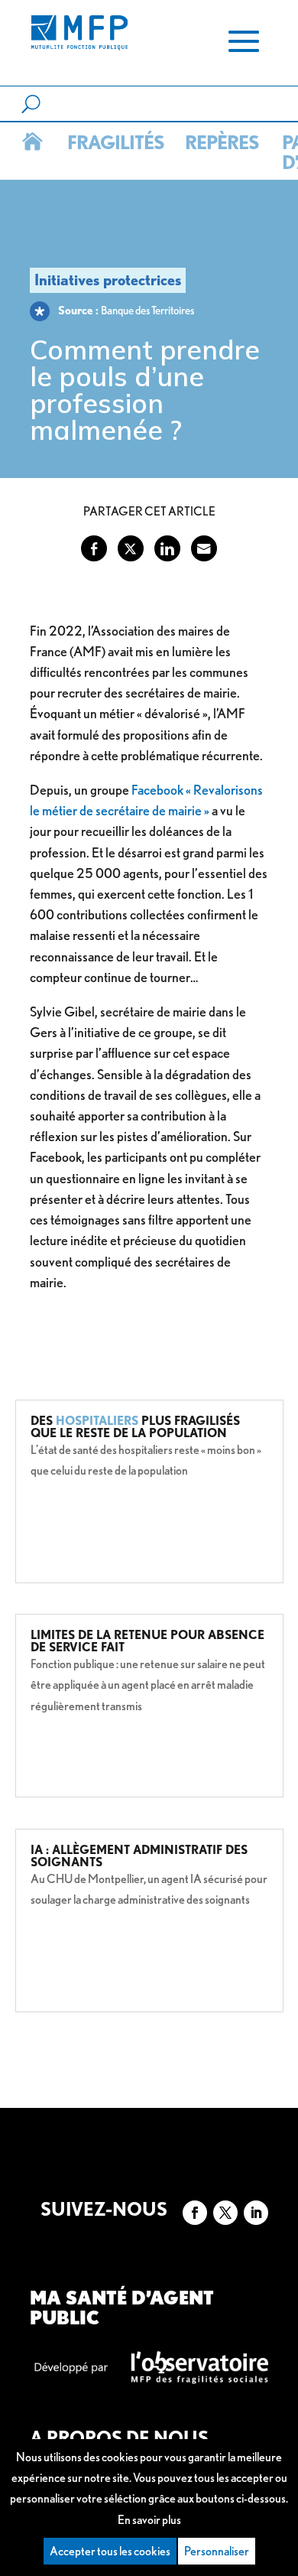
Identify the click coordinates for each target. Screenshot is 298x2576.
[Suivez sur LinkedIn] (256, 2213)
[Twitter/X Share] (131, 548)
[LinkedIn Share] (167, 548)
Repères (220, 142)
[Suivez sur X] (225, 2213)
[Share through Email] (204, 548)
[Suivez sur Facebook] (195, 2213)
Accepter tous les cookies (110, 2551)
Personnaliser (217, 2551)
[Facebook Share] (94, 548)
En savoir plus (149, 2520)
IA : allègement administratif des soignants (139, 1856)
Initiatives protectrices (108, 280)
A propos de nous (119, 2438)
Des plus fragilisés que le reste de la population (135, 1427)
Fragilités (113, 142)
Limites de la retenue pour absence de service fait (147, 1641)
